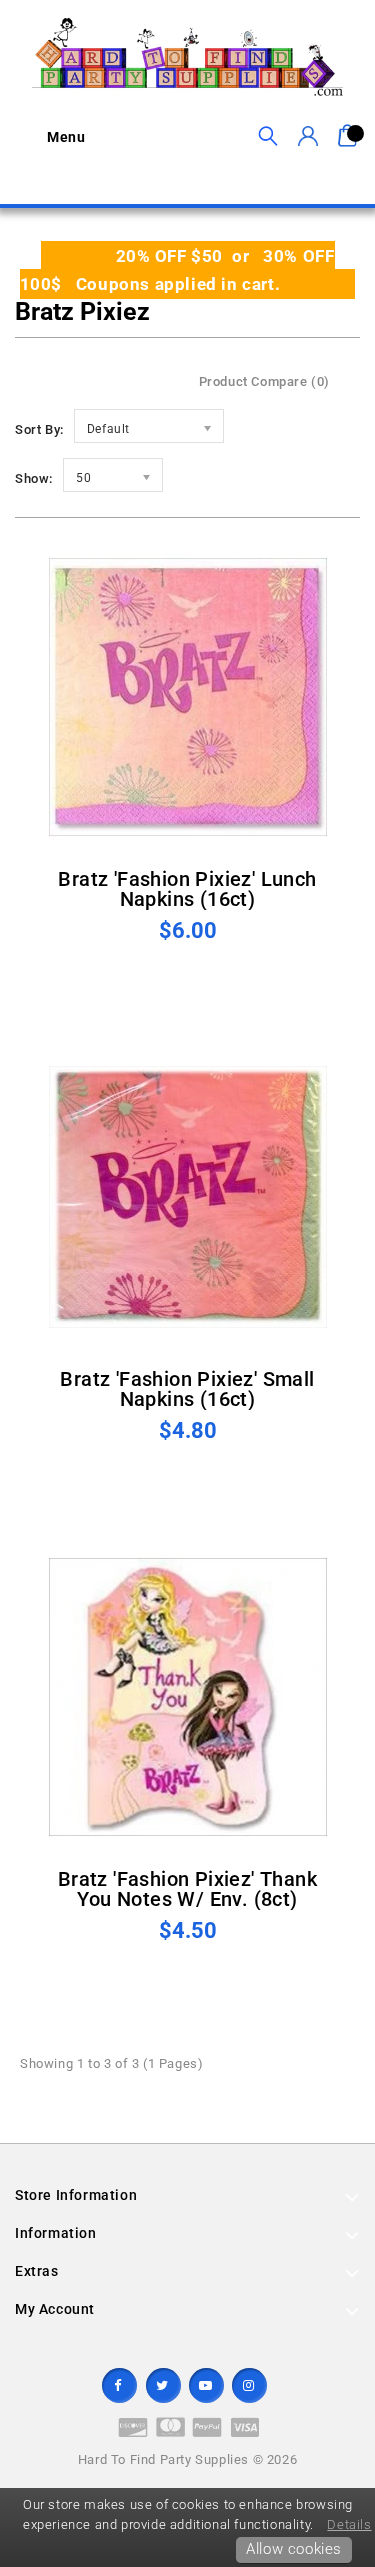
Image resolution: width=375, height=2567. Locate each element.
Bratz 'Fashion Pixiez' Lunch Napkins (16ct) (187, 889)
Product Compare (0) (264, 381)
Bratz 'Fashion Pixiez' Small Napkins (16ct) (187, 1389)
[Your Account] (307, 136)
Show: (34, 478)
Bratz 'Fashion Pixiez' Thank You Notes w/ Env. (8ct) (187, 1889)
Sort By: (39, 429)
